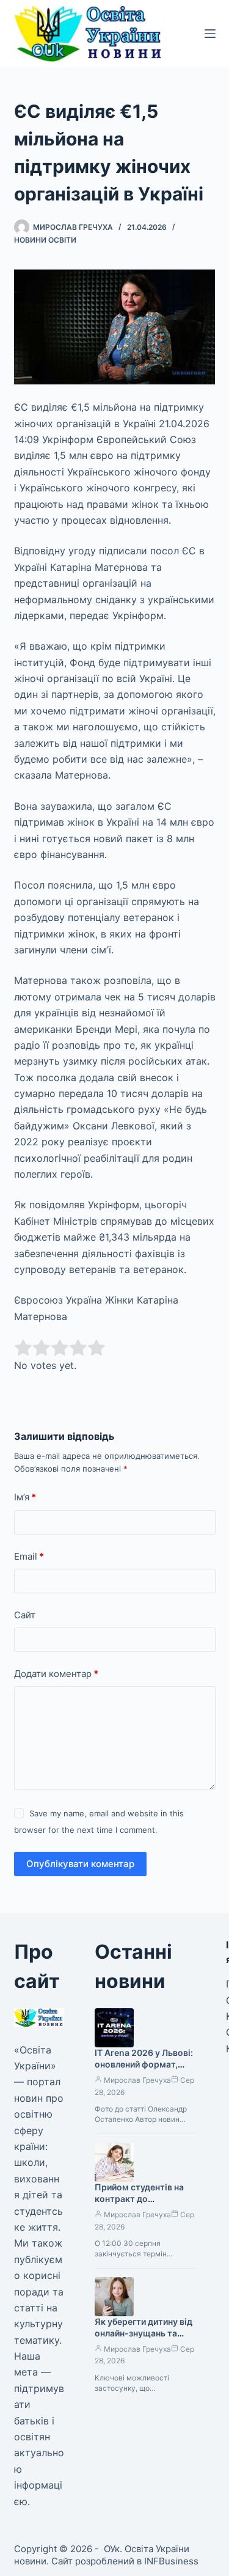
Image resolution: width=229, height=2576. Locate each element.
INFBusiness (171, 2561)
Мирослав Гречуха (137, 2080)
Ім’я (25, 1497)
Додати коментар (56, 1674)
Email (29, 1556)
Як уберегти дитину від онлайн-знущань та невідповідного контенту (144, 2339)
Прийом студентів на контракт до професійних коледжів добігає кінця (143, 2204)
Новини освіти (45, 240)
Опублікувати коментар (80, 1864)
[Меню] (210, 34)
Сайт (25, 1615)
